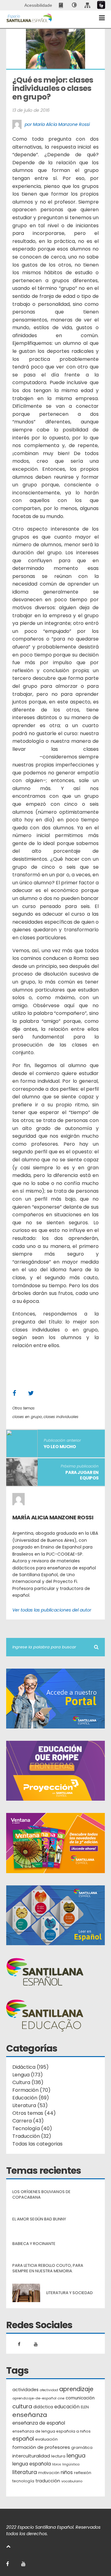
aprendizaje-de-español (34, 2398)
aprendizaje (76, 2389)
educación (67, 2407)
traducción (48, 2481)
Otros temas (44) (34, 2113)
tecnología (23, 2481)
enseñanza (30, 2415)
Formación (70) (31, 2090)
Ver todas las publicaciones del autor (52, 1610)
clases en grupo (27, 1417)
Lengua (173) (28, 2075)
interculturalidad (31, 2456)
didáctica (43, 2407)
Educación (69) (31, 2098)
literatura (25, 2472)
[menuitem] (62, 5)
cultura (22, 2406)
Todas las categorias (37, 2144)
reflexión (83, 2473)
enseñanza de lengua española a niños (51, 2431)
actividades (25, 2390)
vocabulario (72, 2481)
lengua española (32, 2464)
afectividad (49, 2390)
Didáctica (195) (31, 2067)
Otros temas (23, 1408)
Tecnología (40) (32, 2128)
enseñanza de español (39, 2423)
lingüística (71, 2464)
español (23, 2439)
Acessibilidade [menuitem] (38, 5)
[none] (74, 5)
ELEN (85, 2407)
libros (57, 2464)
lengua (76, 2455)
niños (67, 2472)
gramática (82, 2447)
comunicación (80, 2398)
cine (61, 2398)
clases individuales (61, 1417)
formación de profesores (41, 2447)
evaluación (46, 2439)
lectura (58, 2456)
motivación (49, 2473)
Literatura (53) (30, 2105)
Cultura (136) (28, 2082)
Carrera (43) (28, 2121)
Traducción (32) (32, 2136)
